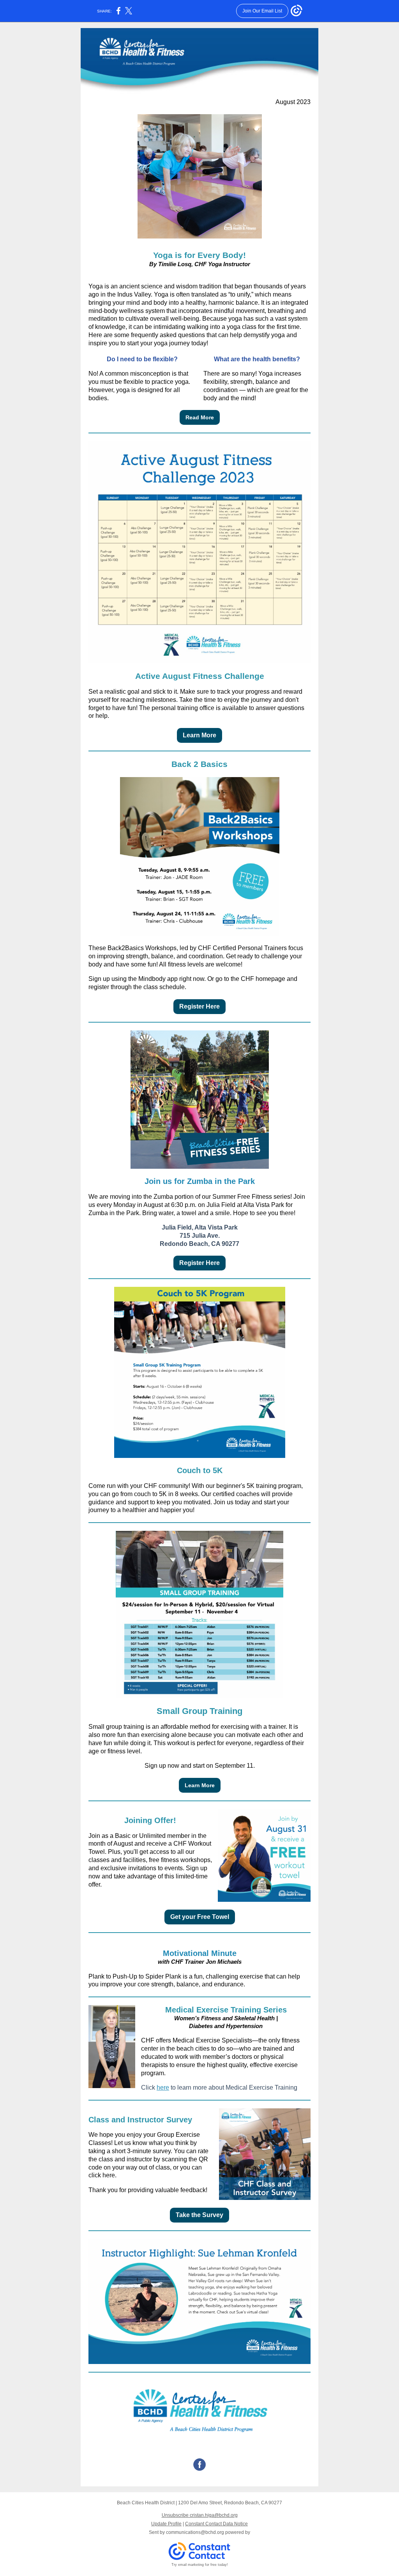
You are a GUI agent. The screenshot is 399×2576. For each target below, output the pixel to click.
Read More (200, 417)
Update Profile (166, 2524)
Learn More (199, 735)
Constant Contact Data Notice (216, 2524)
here (163, 2087)
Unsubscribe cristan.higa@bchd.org (200, 2515)
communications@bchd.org (195, 2532)
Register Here (199, 1006)
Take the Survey (199, 2215)
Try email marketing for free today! (200, 2565)
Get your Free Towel (200, 1917)
